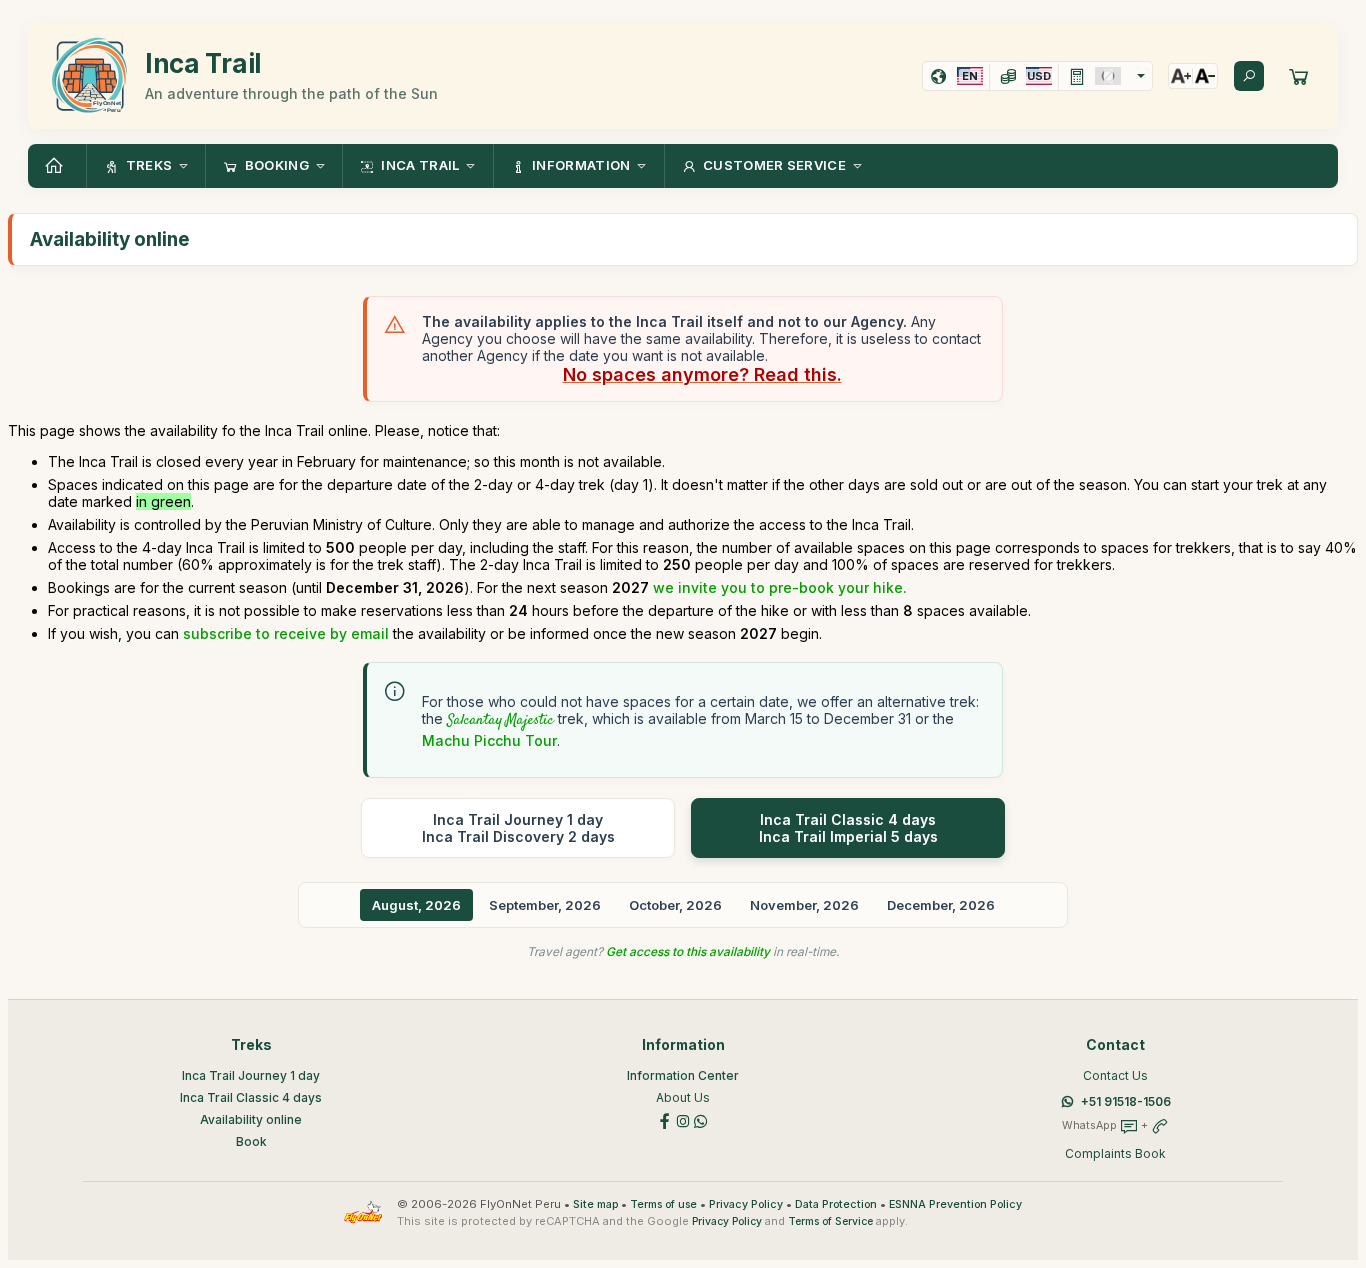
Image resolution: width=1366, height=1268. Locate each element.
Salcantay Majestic (500, 721)
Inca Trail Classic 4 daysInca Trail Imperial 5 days (848, 828)
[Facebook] (665, 1119)
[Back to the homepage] (57, 166)
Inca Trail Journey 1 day (251, 1075)
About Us (683, 1097)
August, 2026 (416, 905)
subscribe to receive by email (286, 633)
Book (251, 1141)
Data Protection (836, 1204)
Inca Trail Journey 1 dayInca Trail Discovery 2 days (518, 828)
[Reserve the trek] (1299, 76)
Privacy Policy (746, 1204)
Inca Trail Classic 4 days (251, 1097)
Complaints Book (1115, 1153)
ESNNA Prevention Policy (955, 1204)
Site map (595, 1204)
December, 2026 (941, 905)
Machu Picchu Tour (489, 740)
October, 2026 (675, 905)
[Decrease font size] (1205, 76)
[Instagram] (683, 1119)
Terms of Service (830, 1221)
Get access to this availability (688, 951)
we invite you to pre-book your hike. (780, 587)
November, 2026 (804, 905)
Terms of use (663, 1204)
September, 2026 (545, 905)
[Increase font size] (1181, 76)
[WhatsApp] (701, 1119)
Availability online (251, 1119)
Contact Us (1115, 1075)
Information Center (683, 1075)
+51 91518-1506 (1126, 1101)
